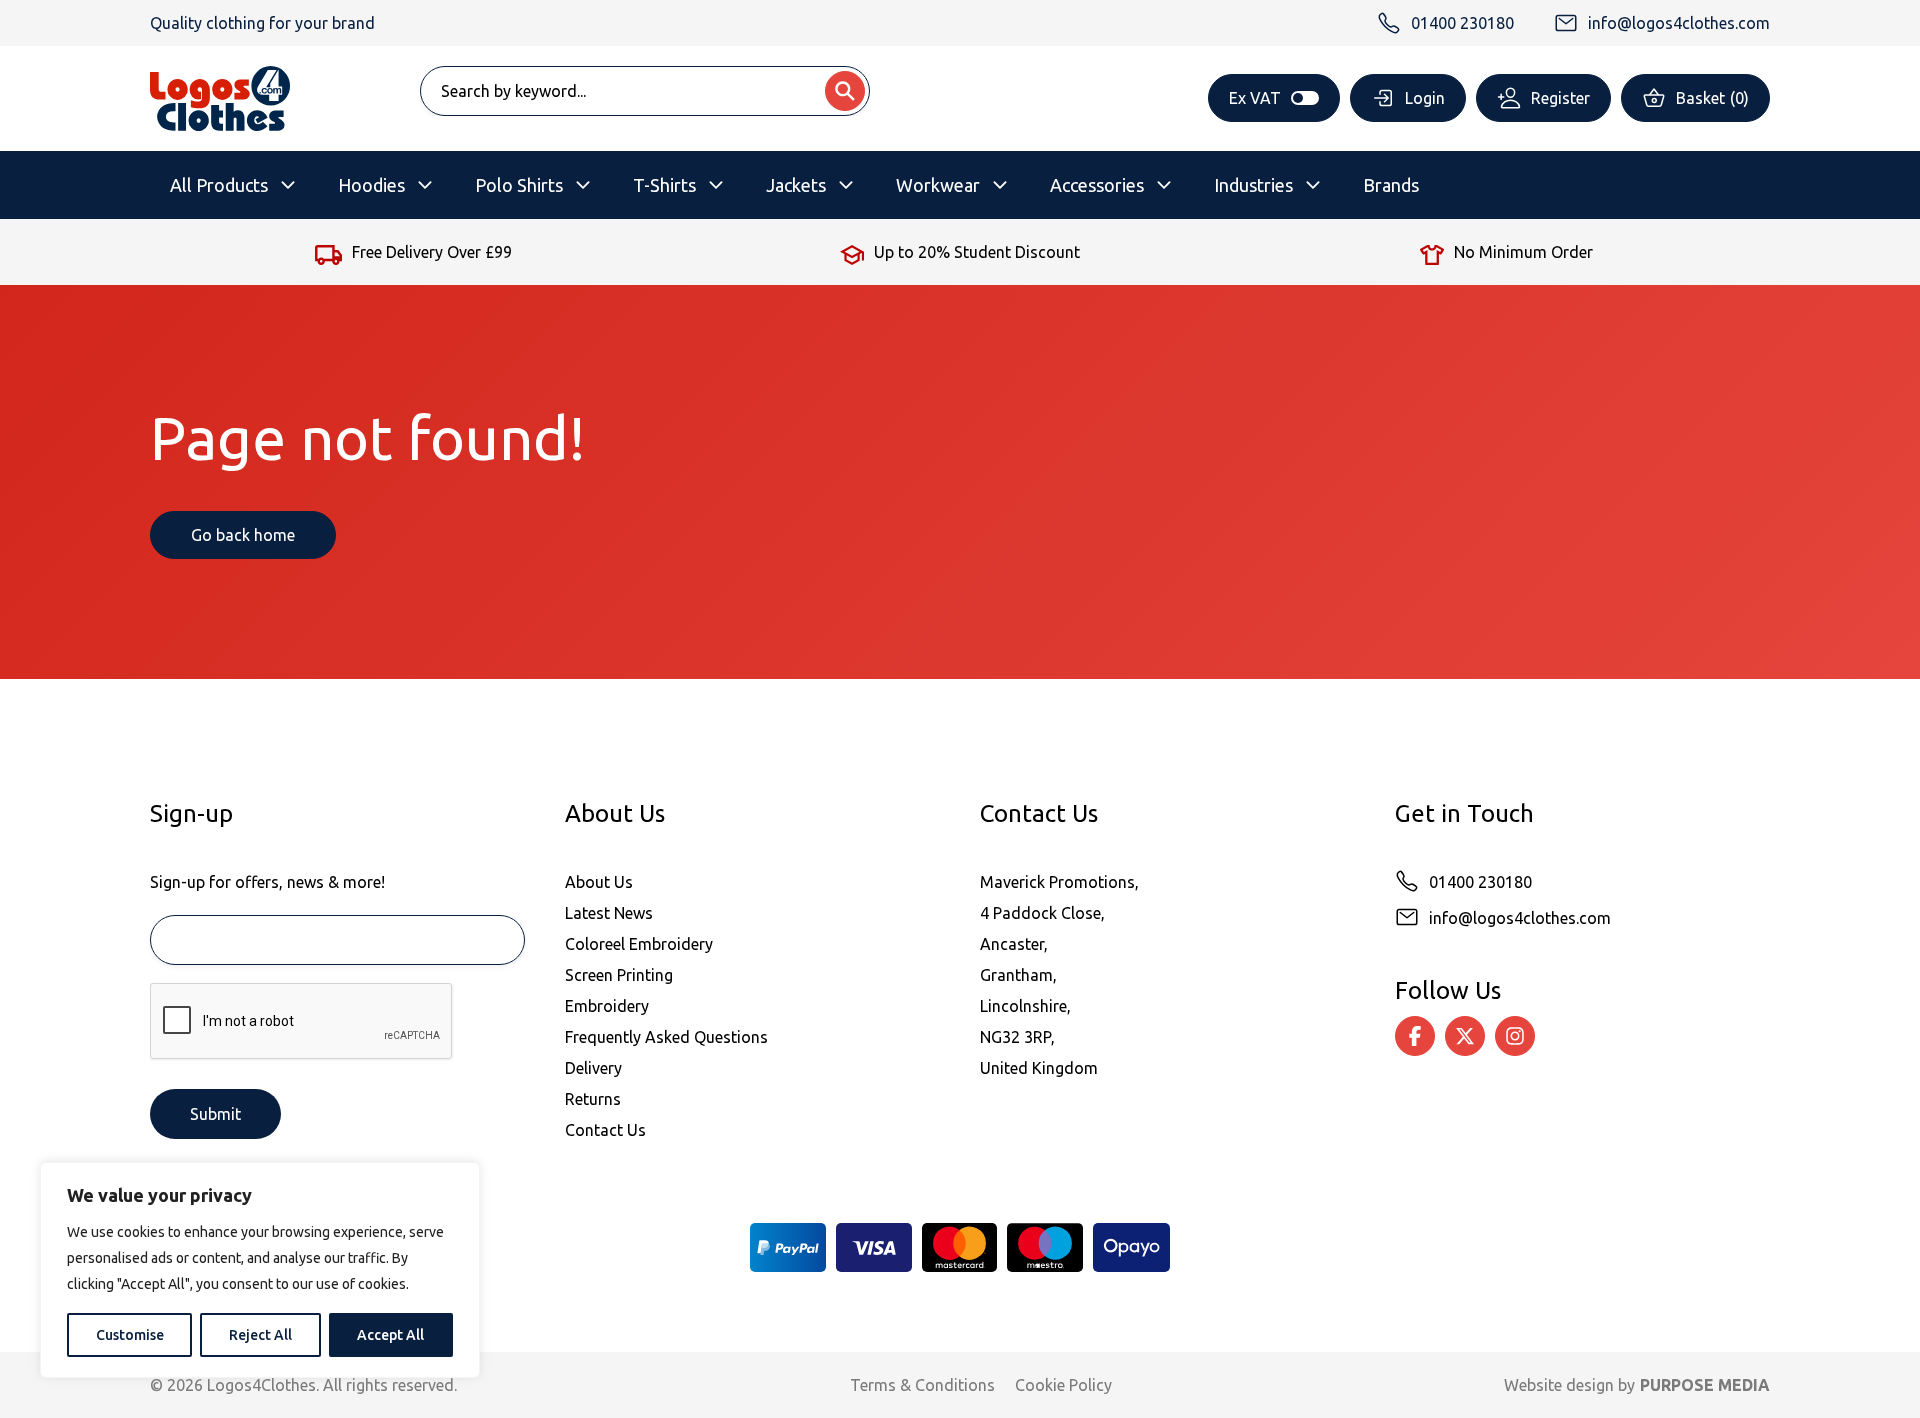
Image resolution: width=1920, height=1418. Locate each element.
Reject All (260, 1335)
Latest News (609, 913)
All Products (219, 185)
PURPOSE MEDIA (1705, 1385)
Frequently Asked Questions (666, 1037)
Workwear (938, 185)
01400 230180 (1480, 882)
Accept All (390, 1335)
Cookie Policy (1063, 1385)
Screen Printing (619, 975)
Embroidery (607, 1006)
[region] (260, 1270)
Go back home (243, 535)
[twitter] (1465, 1036)
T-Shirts (664, 185)
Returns (593, 1099)
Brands (1391, 185)
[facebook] (1415, 1036)
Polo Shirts (519, 185)
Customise (130, 1335)
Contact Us (605, 1130)
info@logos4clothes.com (1520, 918)
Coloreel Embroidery (639, 944)
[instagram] (1515, 1036)
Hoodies (371, 185)
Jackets (796, 185)
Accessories (1097, 185)
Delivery (593, 1068)
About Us (599, 882)
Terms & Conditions (922, 1385)
